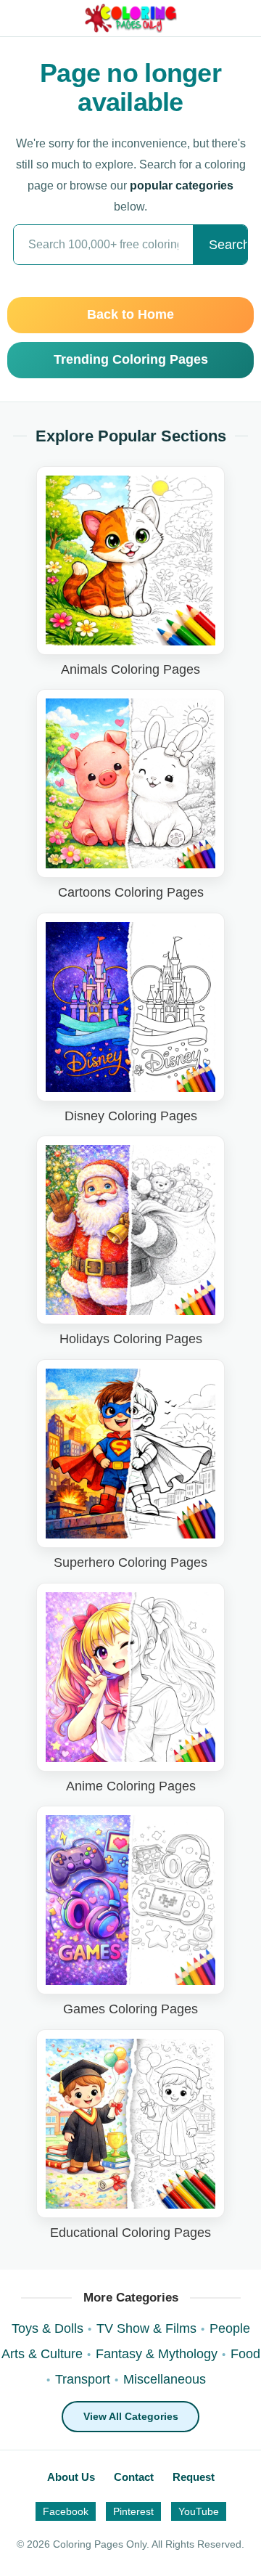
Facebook (66, 2511)
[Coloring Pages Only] (131, 18)
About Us (71, 2477)
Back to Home (130, 314)
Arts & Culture (42, 2354)
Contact (134, 2477)
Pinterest (133, 2511)
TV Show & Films (146, 2328)
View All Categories (131, 2416)
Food (245, 2354)
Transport (83, 2379)
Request (194, 2477)
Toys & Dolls (47, 2328)
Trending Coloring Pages (131, 359)
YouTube (199, 2511)
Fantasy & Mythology (157, 2354)
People (230, 2328)
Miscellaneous (165, 2379)
